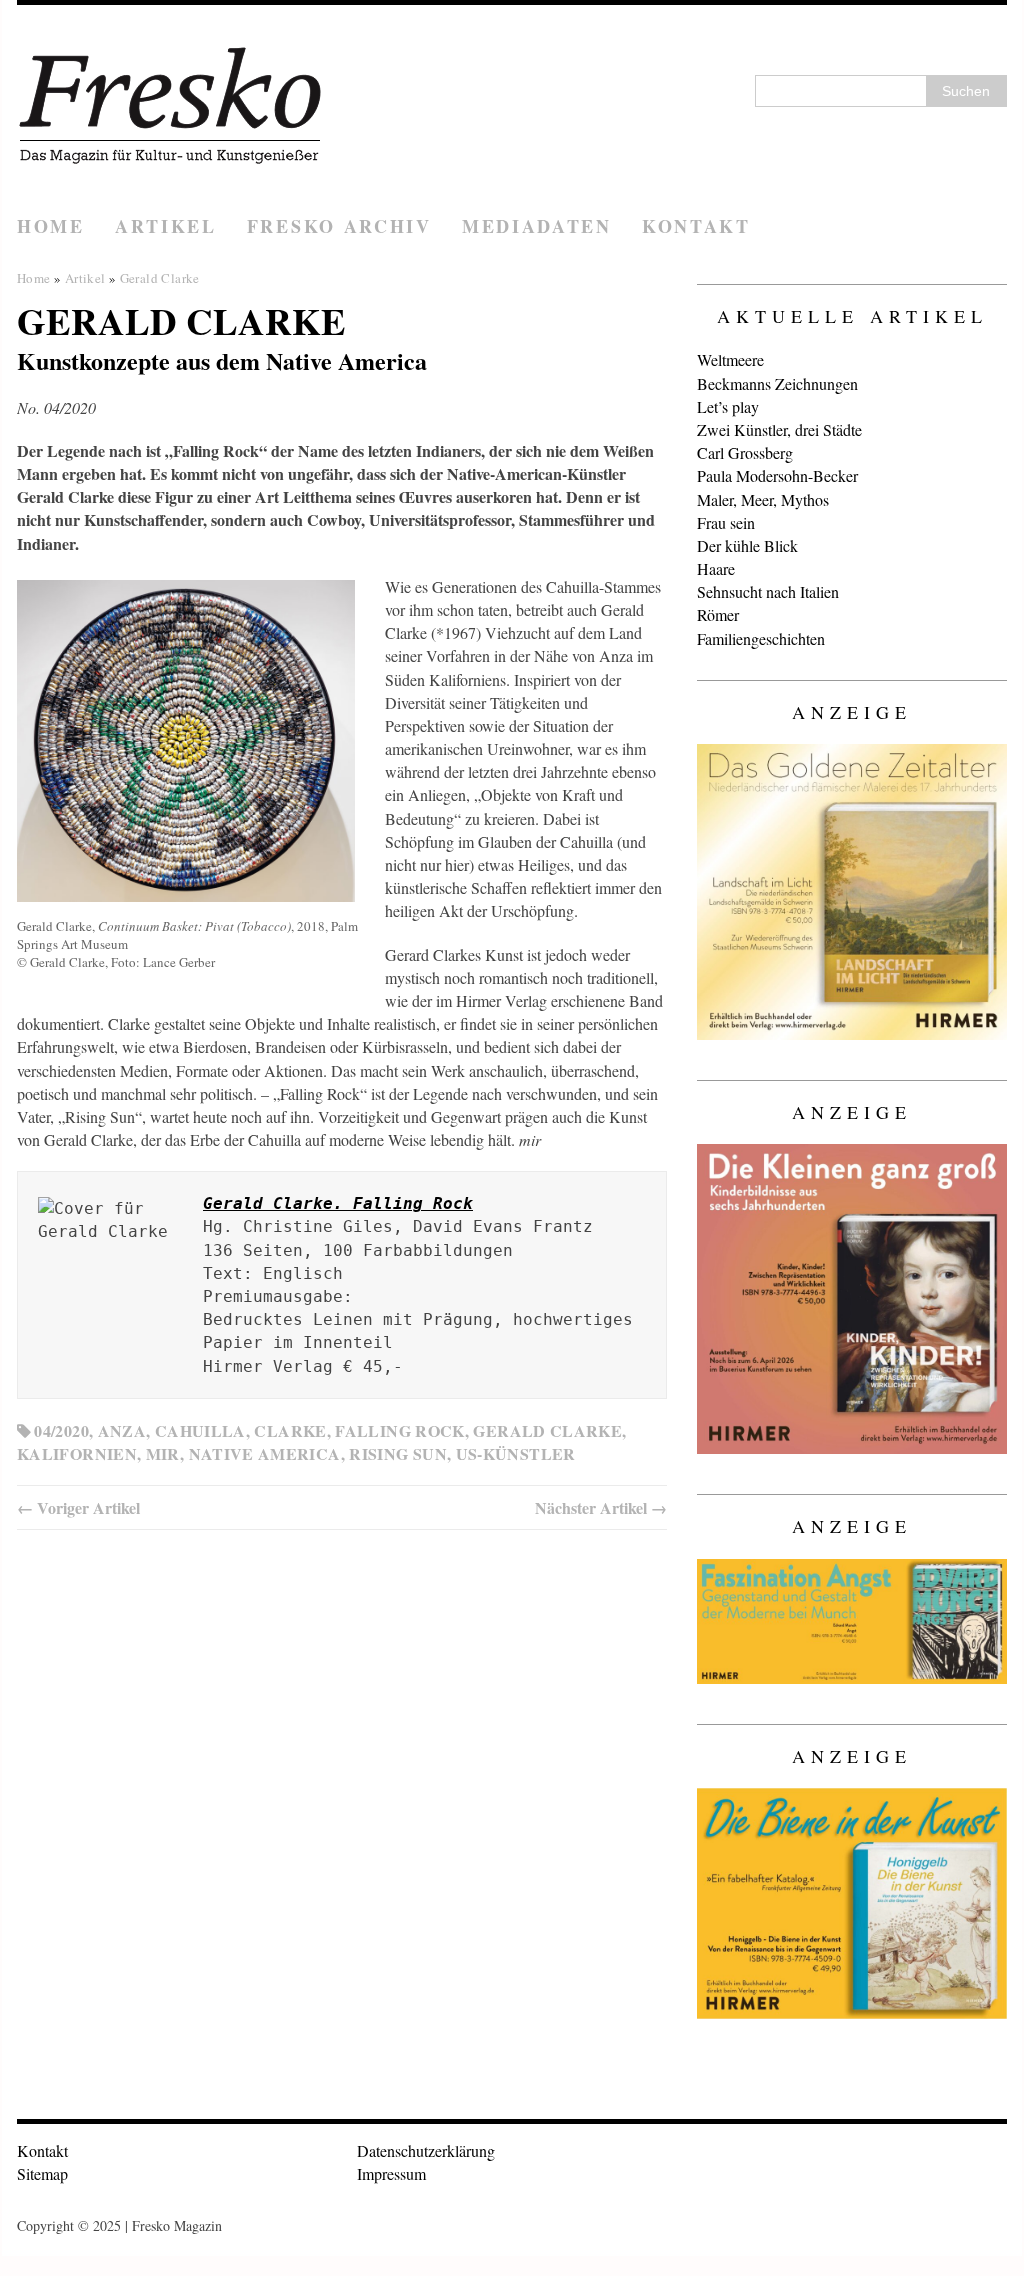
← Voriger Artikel (78, 1507)
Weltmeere (730, 359)
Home (51, 226)
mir (163, 1453)
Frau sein (726, 522)
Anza (122, 1430)
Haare (716, 568)
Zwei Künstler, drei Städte (779, 429)
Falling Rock (399, 1430)
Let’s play (728, 406)
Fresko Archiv (339, 226)
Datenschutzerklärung (426, 2150)
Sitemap (42, 2173)
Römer (718, 614)
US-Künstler (516, 1453)
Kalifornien (77, 1453)
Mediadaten (537, 226)
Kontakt (696, 226)
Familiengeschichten (761, 638)
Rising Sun (398, 1453)
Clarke (290, 1430)
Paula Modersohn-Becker (777, 475)
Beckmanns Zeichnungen (777, 383)
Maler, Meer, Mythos (763, 499)
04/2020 (61, 1430)
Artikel (166, 226)
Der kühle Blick (747, 545)
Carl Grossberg (745, 452)
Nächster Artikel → (601, 1507)
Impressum (391, 2173)
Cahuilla (200, 1430)
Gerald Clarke (547, 1430)
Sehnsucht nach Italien (768, 591)
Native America (265, 1453)
